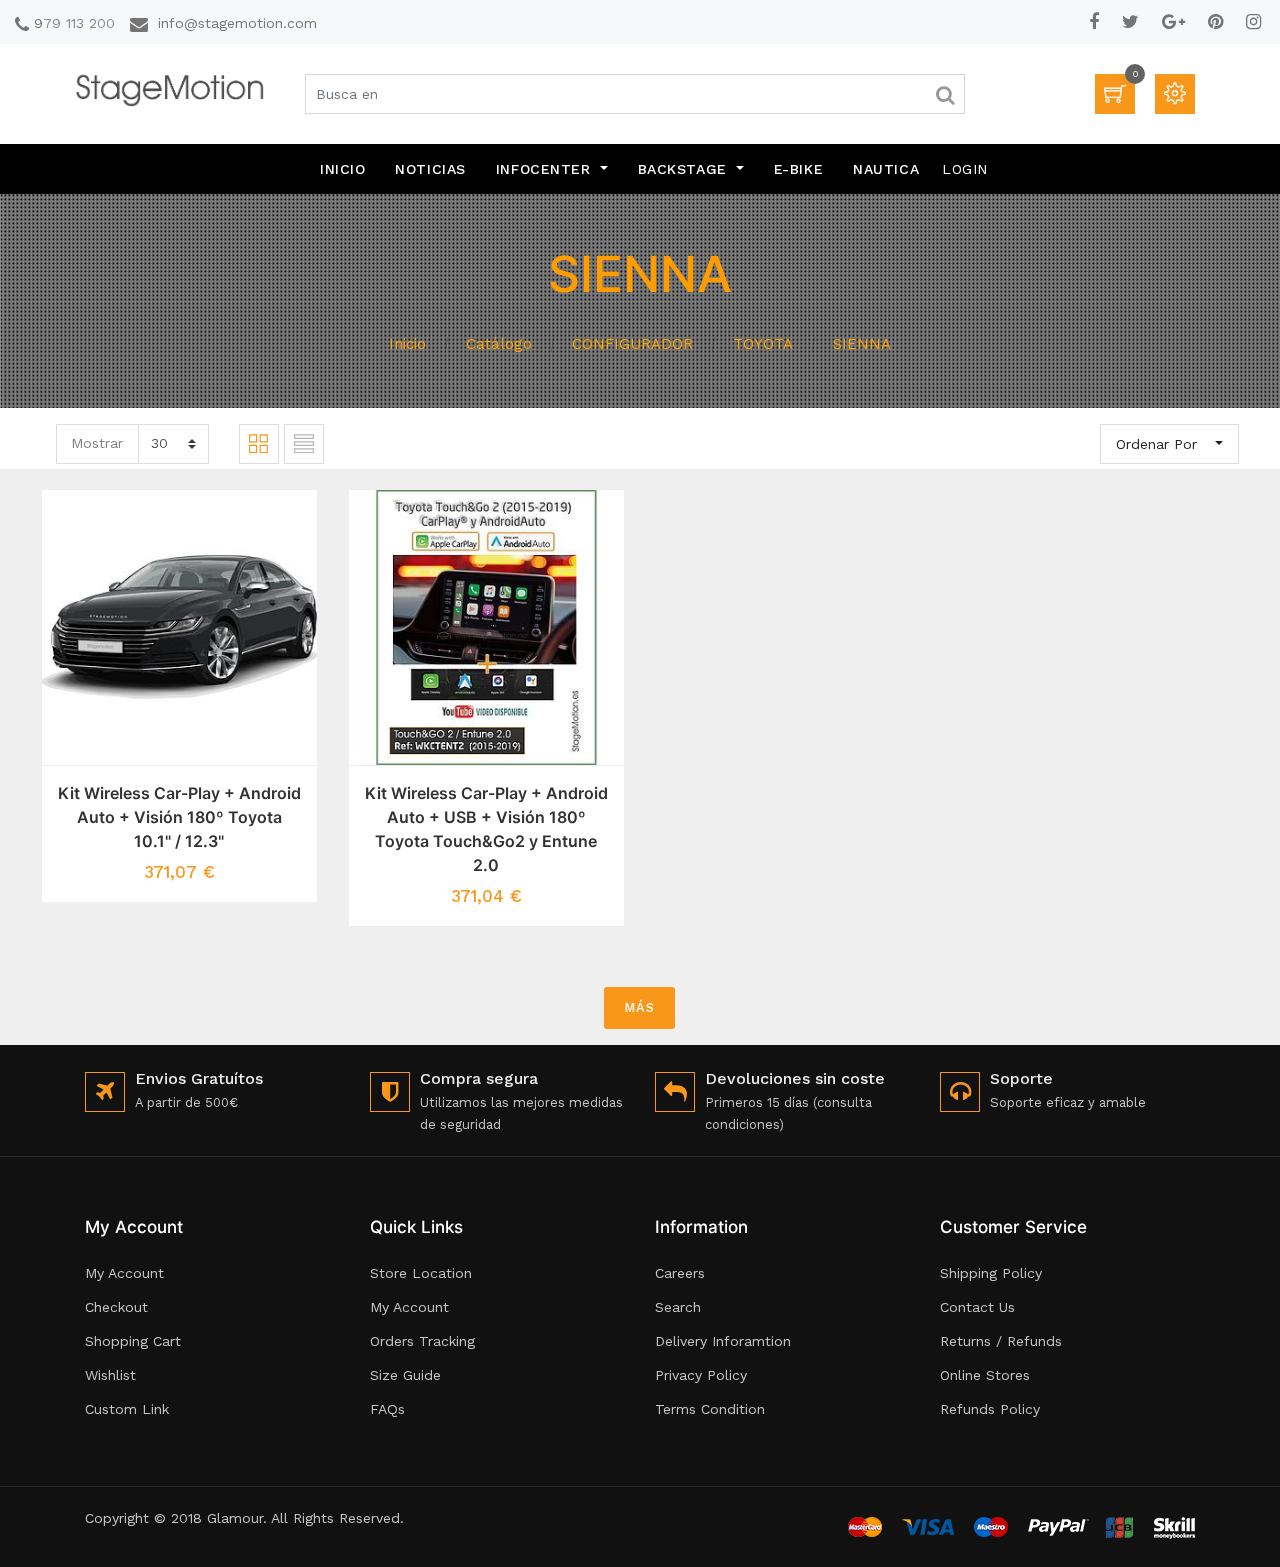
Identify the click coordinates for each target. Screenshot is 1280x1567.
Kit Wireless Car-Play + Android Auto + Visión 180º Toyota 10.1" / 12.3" (179, 817)
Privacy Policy (701, 1375)
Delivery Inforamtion (723, 1341)
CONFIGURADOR (632, 344)
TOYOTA (763, 344)
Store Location (421, 1273)
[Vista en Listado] (304, 444)
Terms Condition (710, 1409)
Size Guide (405, 1375)
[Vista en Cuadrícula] (259, 444)
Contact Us (977, 1307)
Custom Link (127, 1409)
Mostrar (97, 443)
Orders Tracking (422, 1341)
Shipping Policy (991, 1273)
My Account (124, 1273)
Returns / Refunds (1001, 1341)
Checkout (116, 1307)
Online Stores (985, 1375)
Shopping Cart (133, 1341)
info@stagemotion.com (237, 23)
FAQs (387, 1409)
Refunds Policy (990, 1409)
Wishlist (110, 1375)
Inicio (407, 344)
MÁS (639, 1007)
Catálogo (499, 344)
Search (678, 1307)
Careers (680, 1273)
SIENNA (862, 344)
